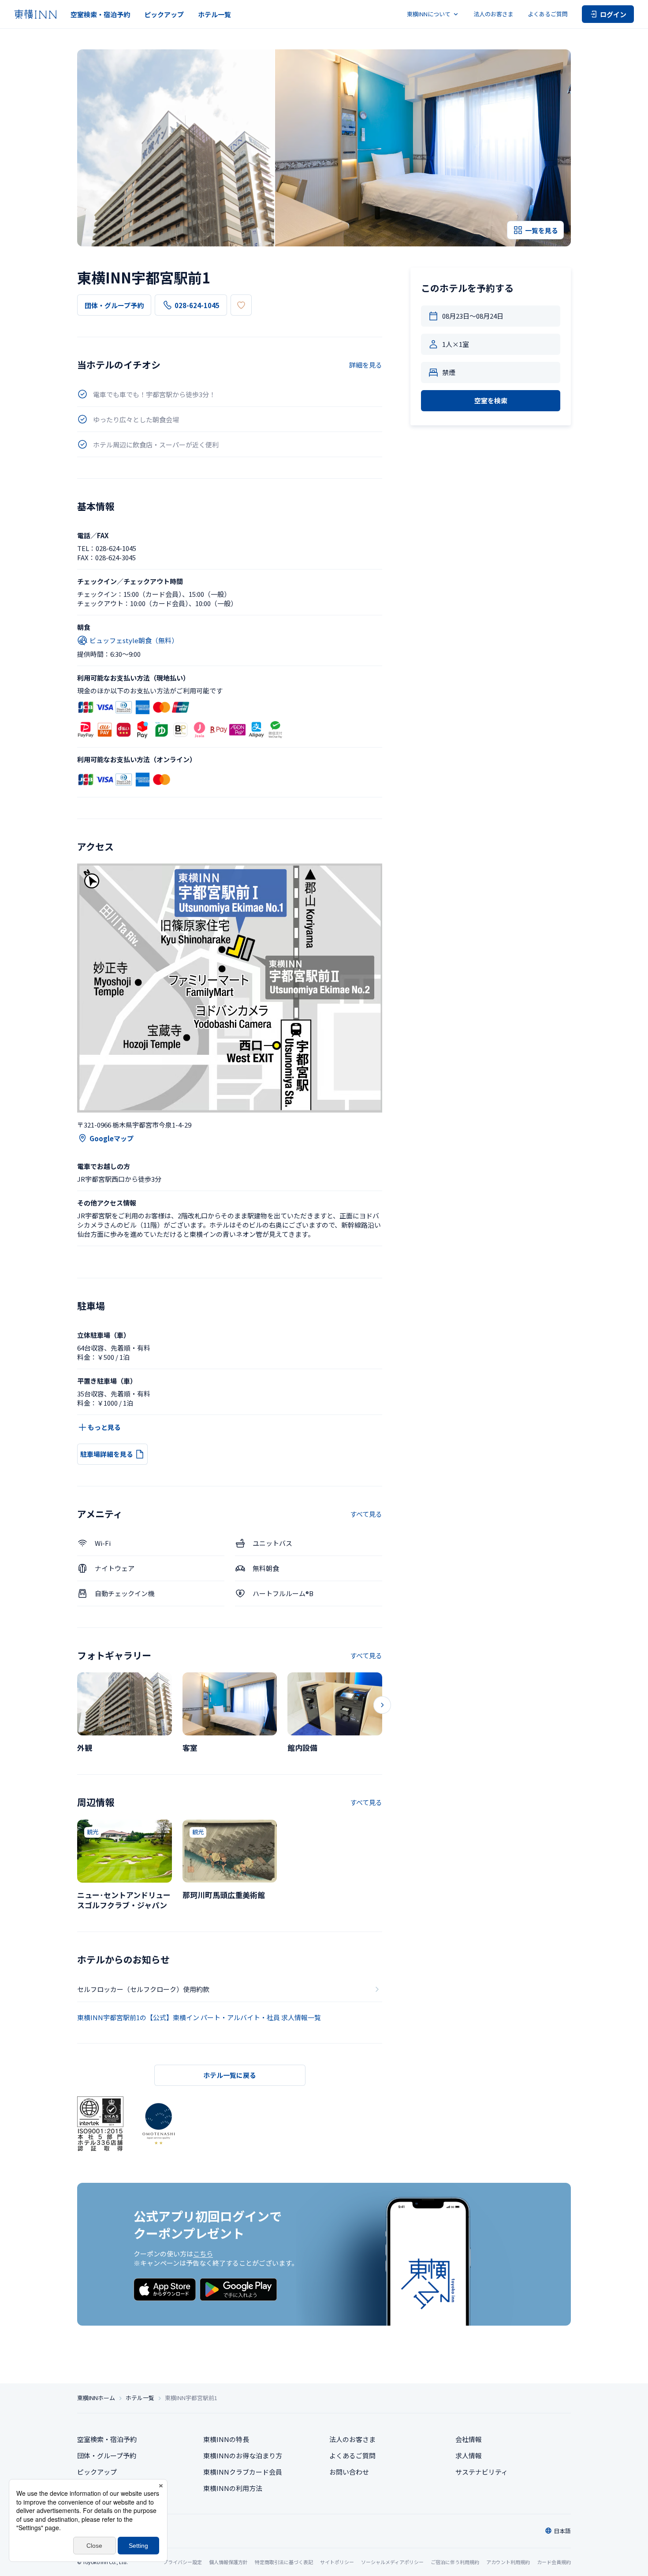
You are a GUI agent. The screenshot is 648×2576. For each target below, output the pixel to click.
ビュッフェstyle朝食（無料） (134, 640)
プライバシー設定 (182, 2562)
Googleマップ (112, 1138)
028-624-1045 (197, 305)
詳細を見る (366, 365)
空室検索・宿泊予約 (100, 14)
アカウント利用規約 (508, 2562)
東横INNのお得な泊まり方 (243, 2455)
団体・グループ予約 (114, 305)
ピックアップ (164, 14)
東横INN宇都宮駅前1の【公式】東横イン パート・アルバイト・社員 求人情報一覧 (199, 2017)
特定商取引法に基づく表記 (284, 2562)
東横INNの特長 (226, 2439)
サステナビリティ (482, 2472)
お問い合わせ (349, 2472)
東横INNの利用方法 (233, 2488)
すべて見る (366, 1514)
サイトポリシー (337, 2562)
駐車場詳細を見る (107, 1454)
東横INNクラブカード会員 (243, 2472)
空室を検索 (491, 400)
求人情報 (469, 2455)
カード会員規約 (554, 2562)
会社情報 (469, 2439)
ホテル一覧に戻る (230, 2075)
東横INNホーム (96, 2398)
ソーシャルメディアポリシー (392, 2562)
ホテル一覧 (214, 14)
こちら (203, 2254)
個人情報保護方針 (228, 2562)
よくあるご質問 (548, 14)
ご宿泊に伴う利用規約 (455, 2562)
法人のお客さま (493, 14)
